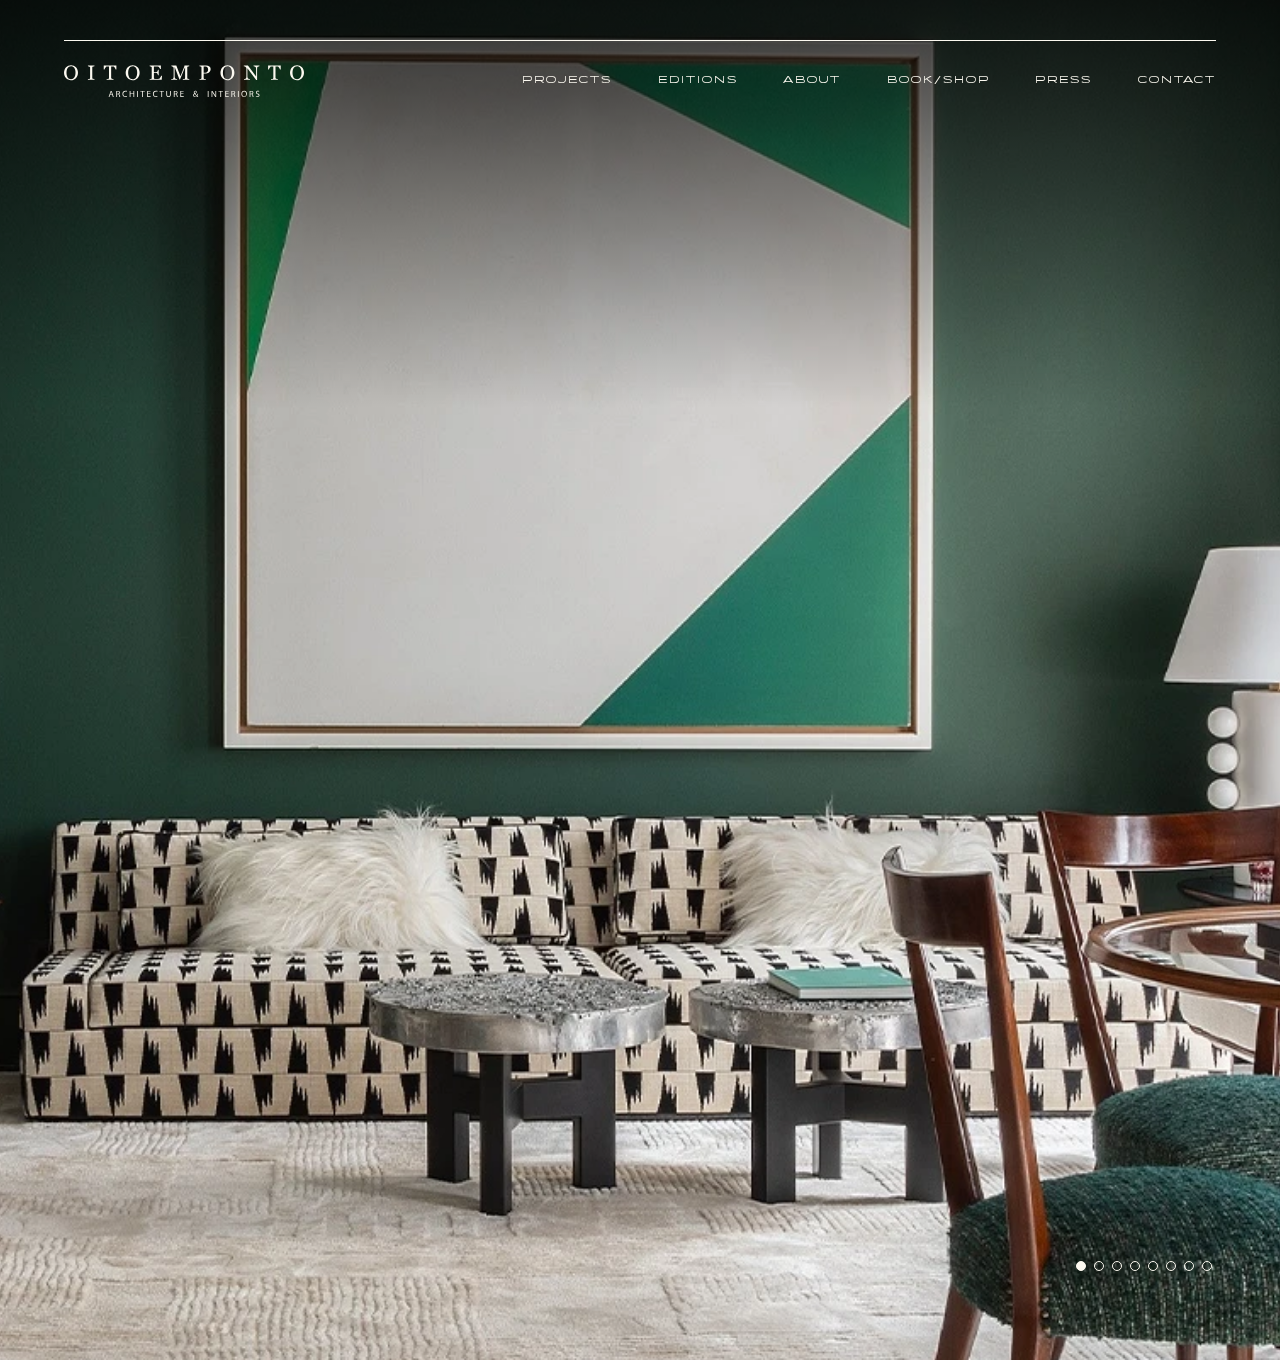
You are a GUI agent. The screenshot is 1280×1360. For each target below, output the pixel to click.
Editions (698, 80)
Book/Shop (938, 80)
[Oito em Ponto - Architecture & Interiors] (184, 81)
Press (1063, 80)
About (812, 80)
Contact (1177, 80)
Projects (567, 80)
